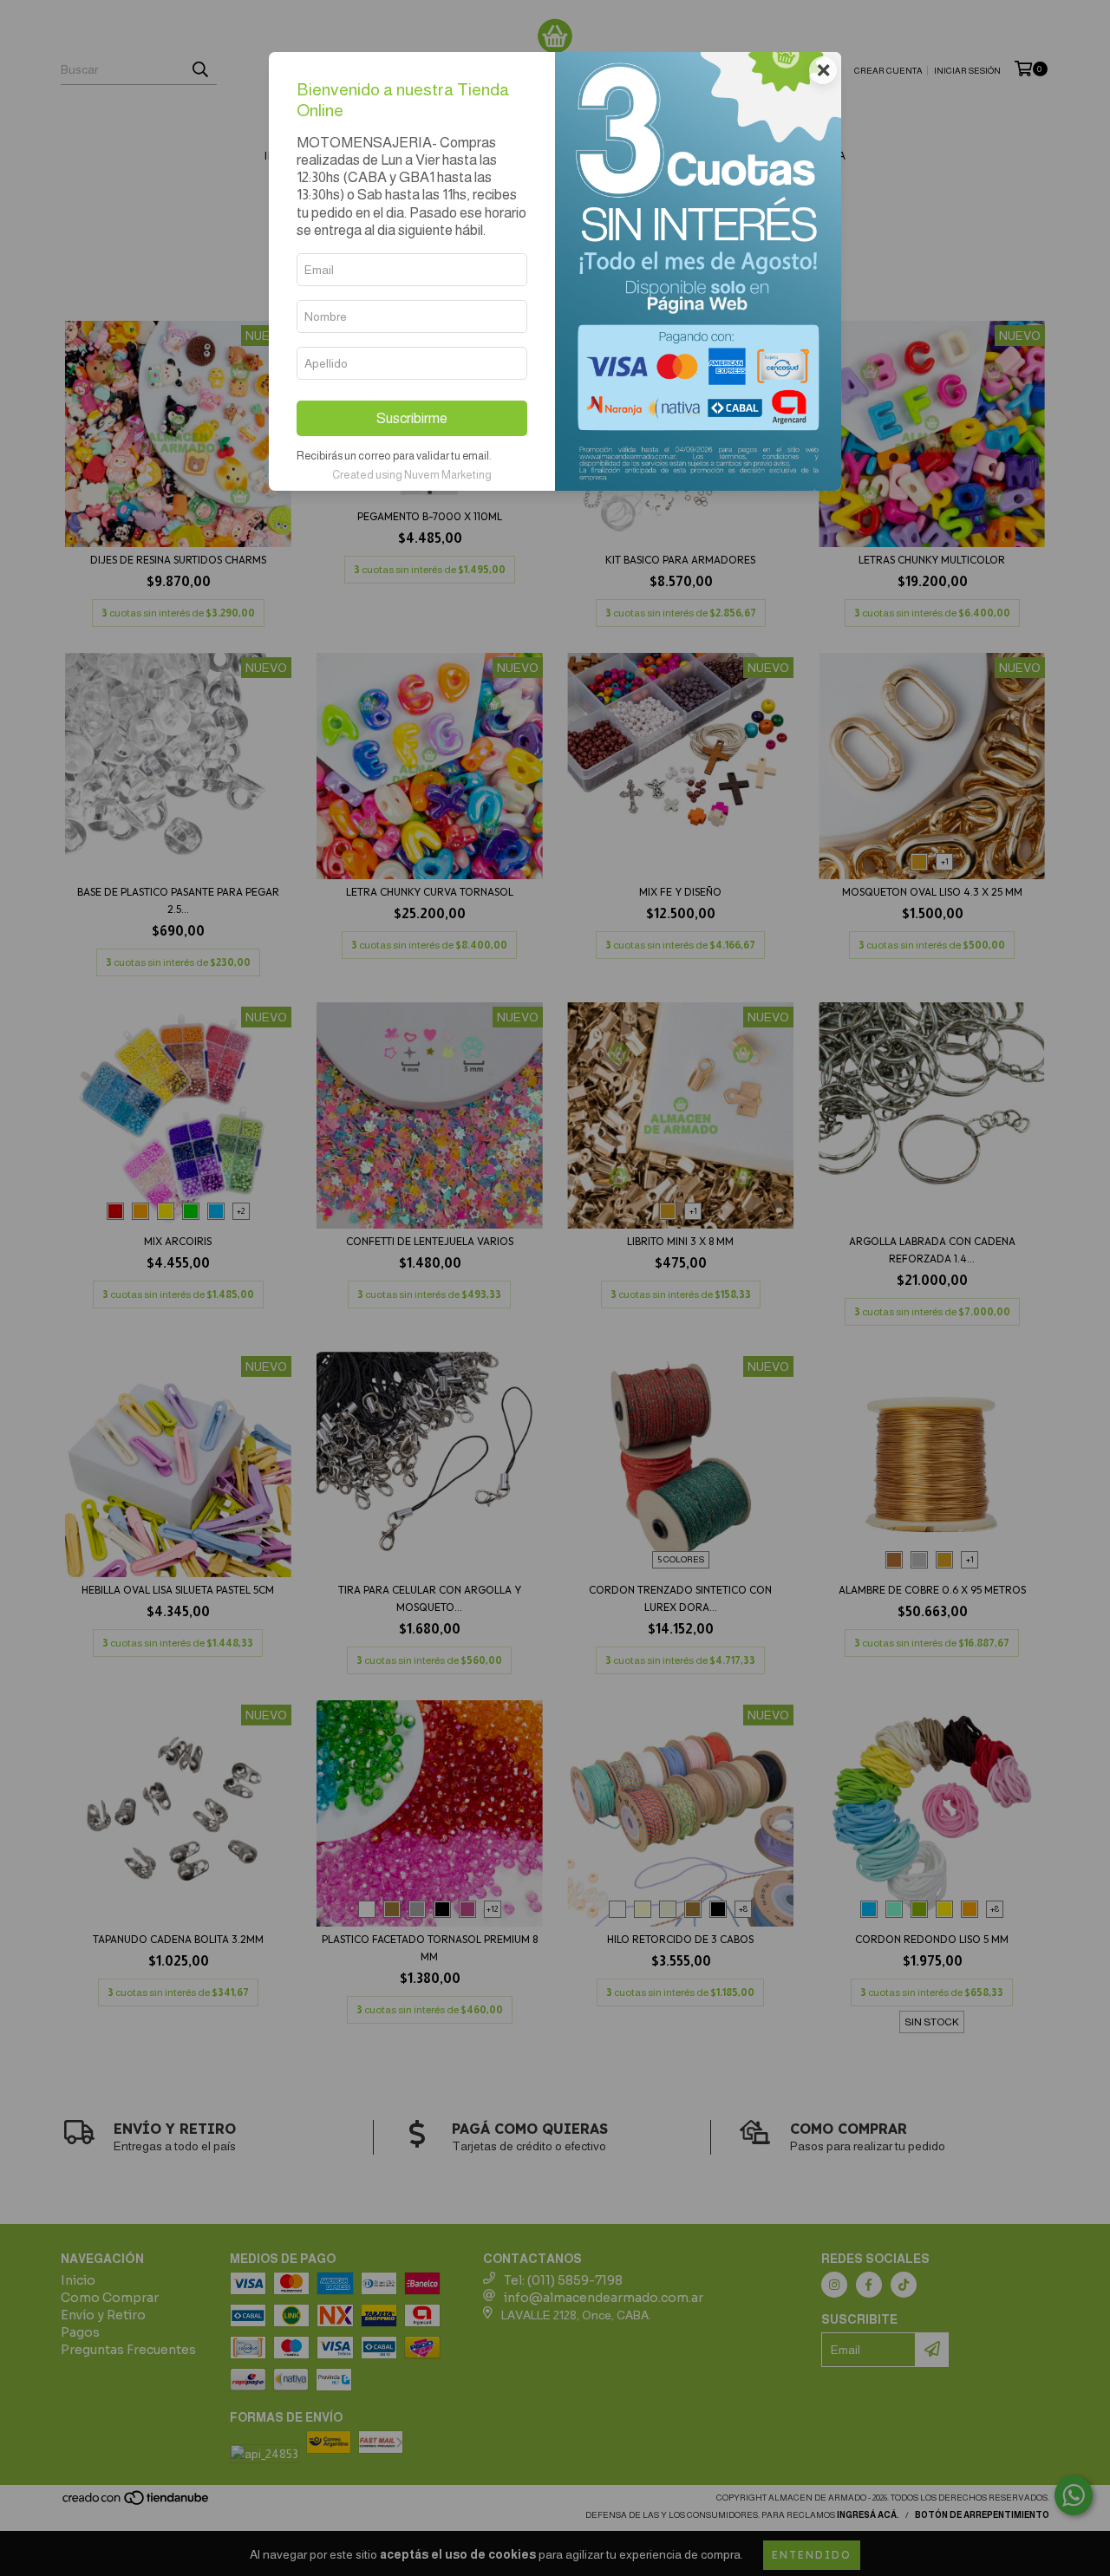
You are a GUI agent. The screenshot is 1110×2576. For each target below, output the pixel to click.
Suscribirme (412, 418)
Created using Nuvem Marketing (412, 475)
